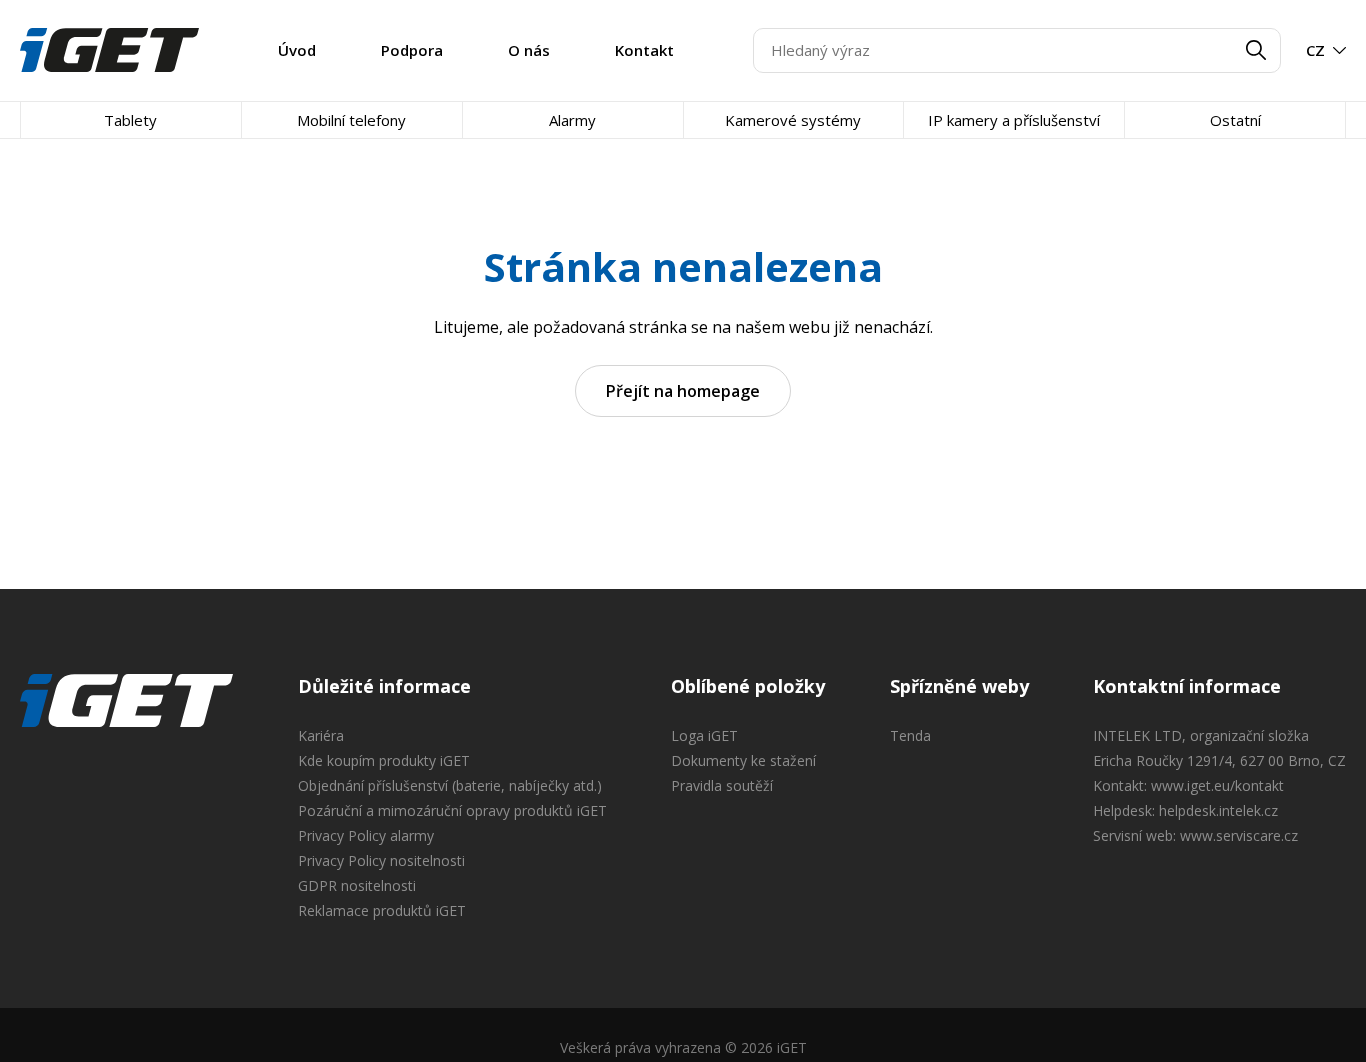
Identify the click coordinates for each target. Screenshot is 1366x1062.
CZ (1315, 50)
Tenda (910, 735)
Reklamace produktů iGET (382, 910)
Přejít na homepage (683, 391)
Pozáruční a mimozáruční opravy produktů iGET (452, 810)
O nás (529, 50)
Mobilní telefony (351, 120)
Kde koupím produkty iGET (384, 760)
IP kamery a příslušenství (1014, 120)
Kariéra (321, 735)
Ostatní (1235, 120)
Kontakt (644, 50)
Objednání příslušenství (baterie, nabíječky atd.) (450, 785)
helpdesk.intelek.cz (1218, 810)
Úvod (297, 50)
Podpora (412, 50)
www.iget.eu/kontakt (1217, 785)
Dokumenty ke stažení (743, 760)
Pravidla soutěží (722, 785)
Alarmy (572, 120)
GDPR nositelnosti (357, 885)
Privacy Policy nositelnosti (381, 860)
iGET (126, 701)
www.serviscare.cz (1239, 835)
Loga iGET (704, 735)
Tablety (130, 120)
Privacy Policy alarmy (366, 835)
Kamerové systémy (793, 120)
